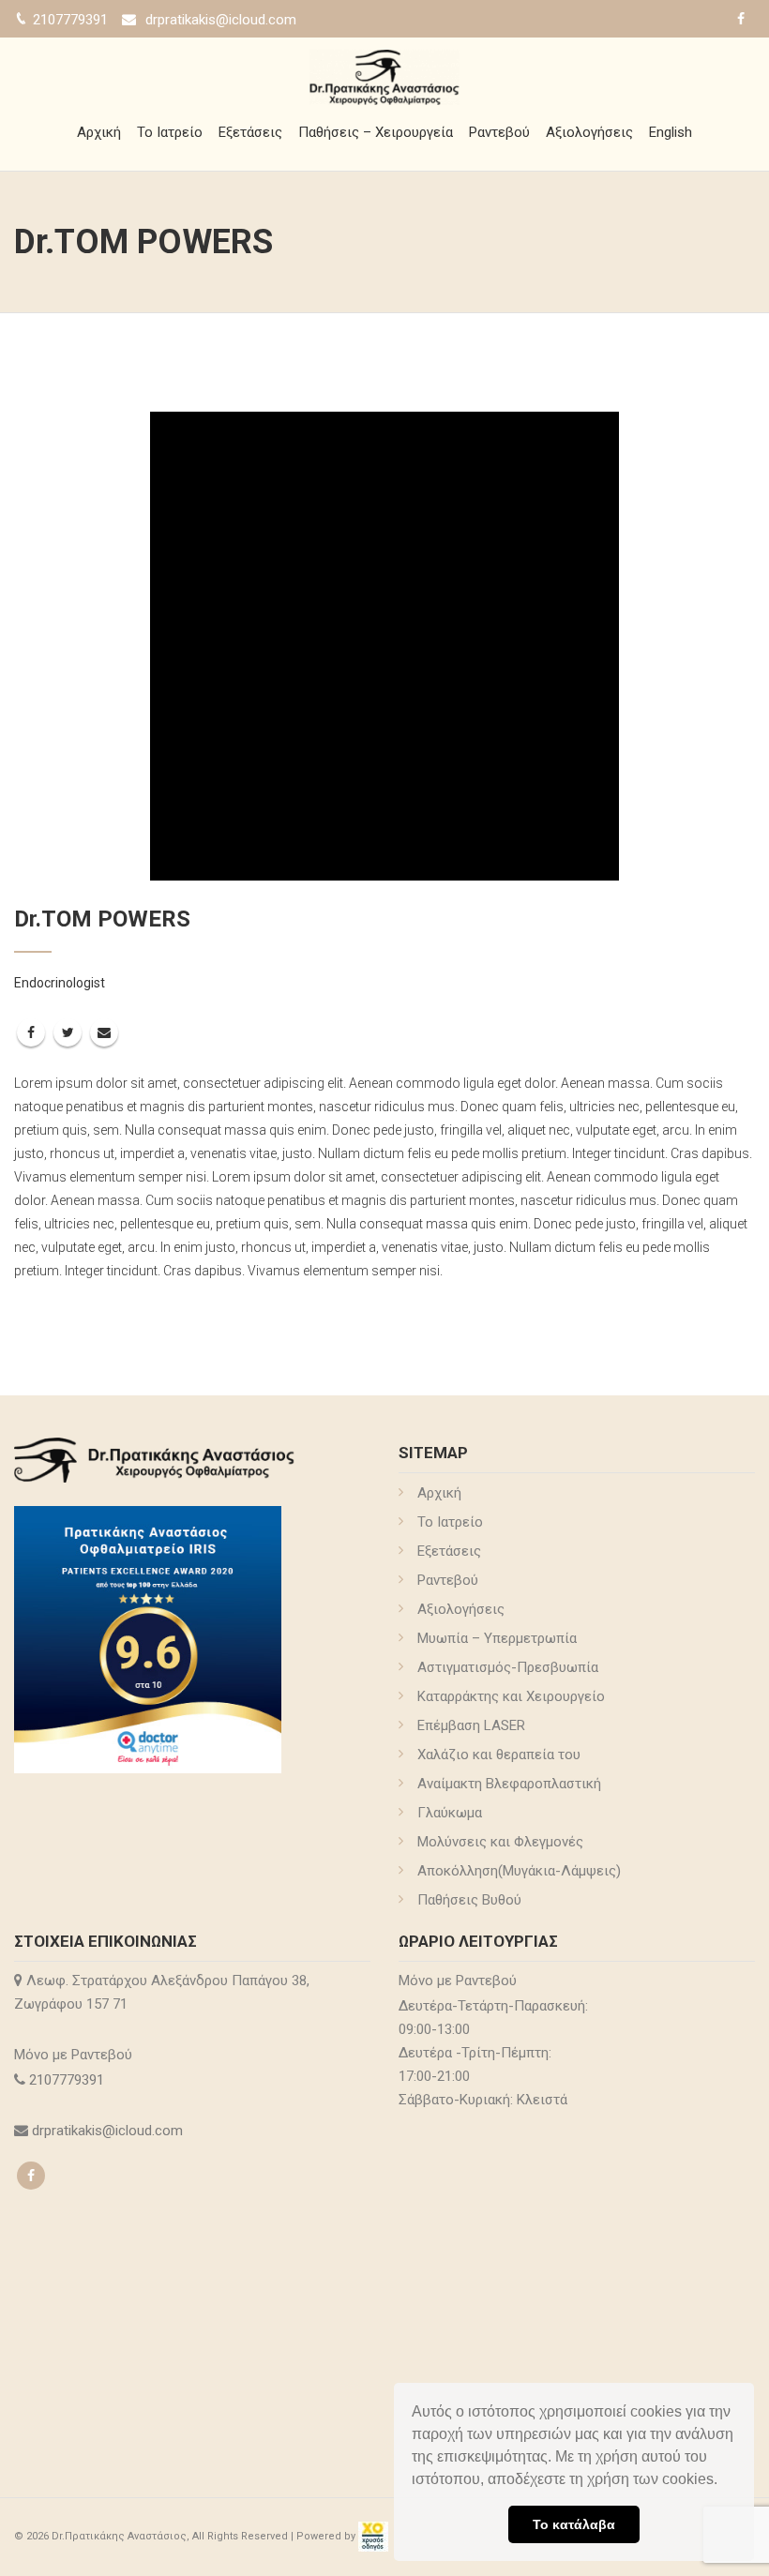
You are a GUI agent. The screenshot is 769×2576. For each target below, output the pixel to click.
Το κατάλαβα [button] (574, 2524)
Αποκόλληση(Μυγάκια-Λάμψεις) (519, 1871)
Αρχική (99, 132)
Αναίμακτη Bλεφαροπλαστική (509, 1784)
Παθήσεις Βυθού (469, 1900)
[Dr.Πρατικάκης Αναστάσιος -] (384, 75)
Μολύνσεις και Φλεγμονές (500, 1842)
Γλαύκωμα (450, 1813)
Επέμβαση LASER (471, 1725)
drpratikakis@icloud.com (221, 20)
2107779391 (68, 2080)
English (671, 132)
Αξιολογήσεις (589, 132)
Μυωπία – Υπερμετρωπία (497, 1638)
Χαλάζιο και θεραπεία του (499, 1755)
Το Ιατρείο (170, 132)
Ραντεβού (499, 132)
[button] (724, 2481)
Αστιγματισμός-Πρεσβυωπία (508, 1667)
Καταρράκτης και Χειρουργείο (511, 1696)
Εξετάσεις (250, 132)
